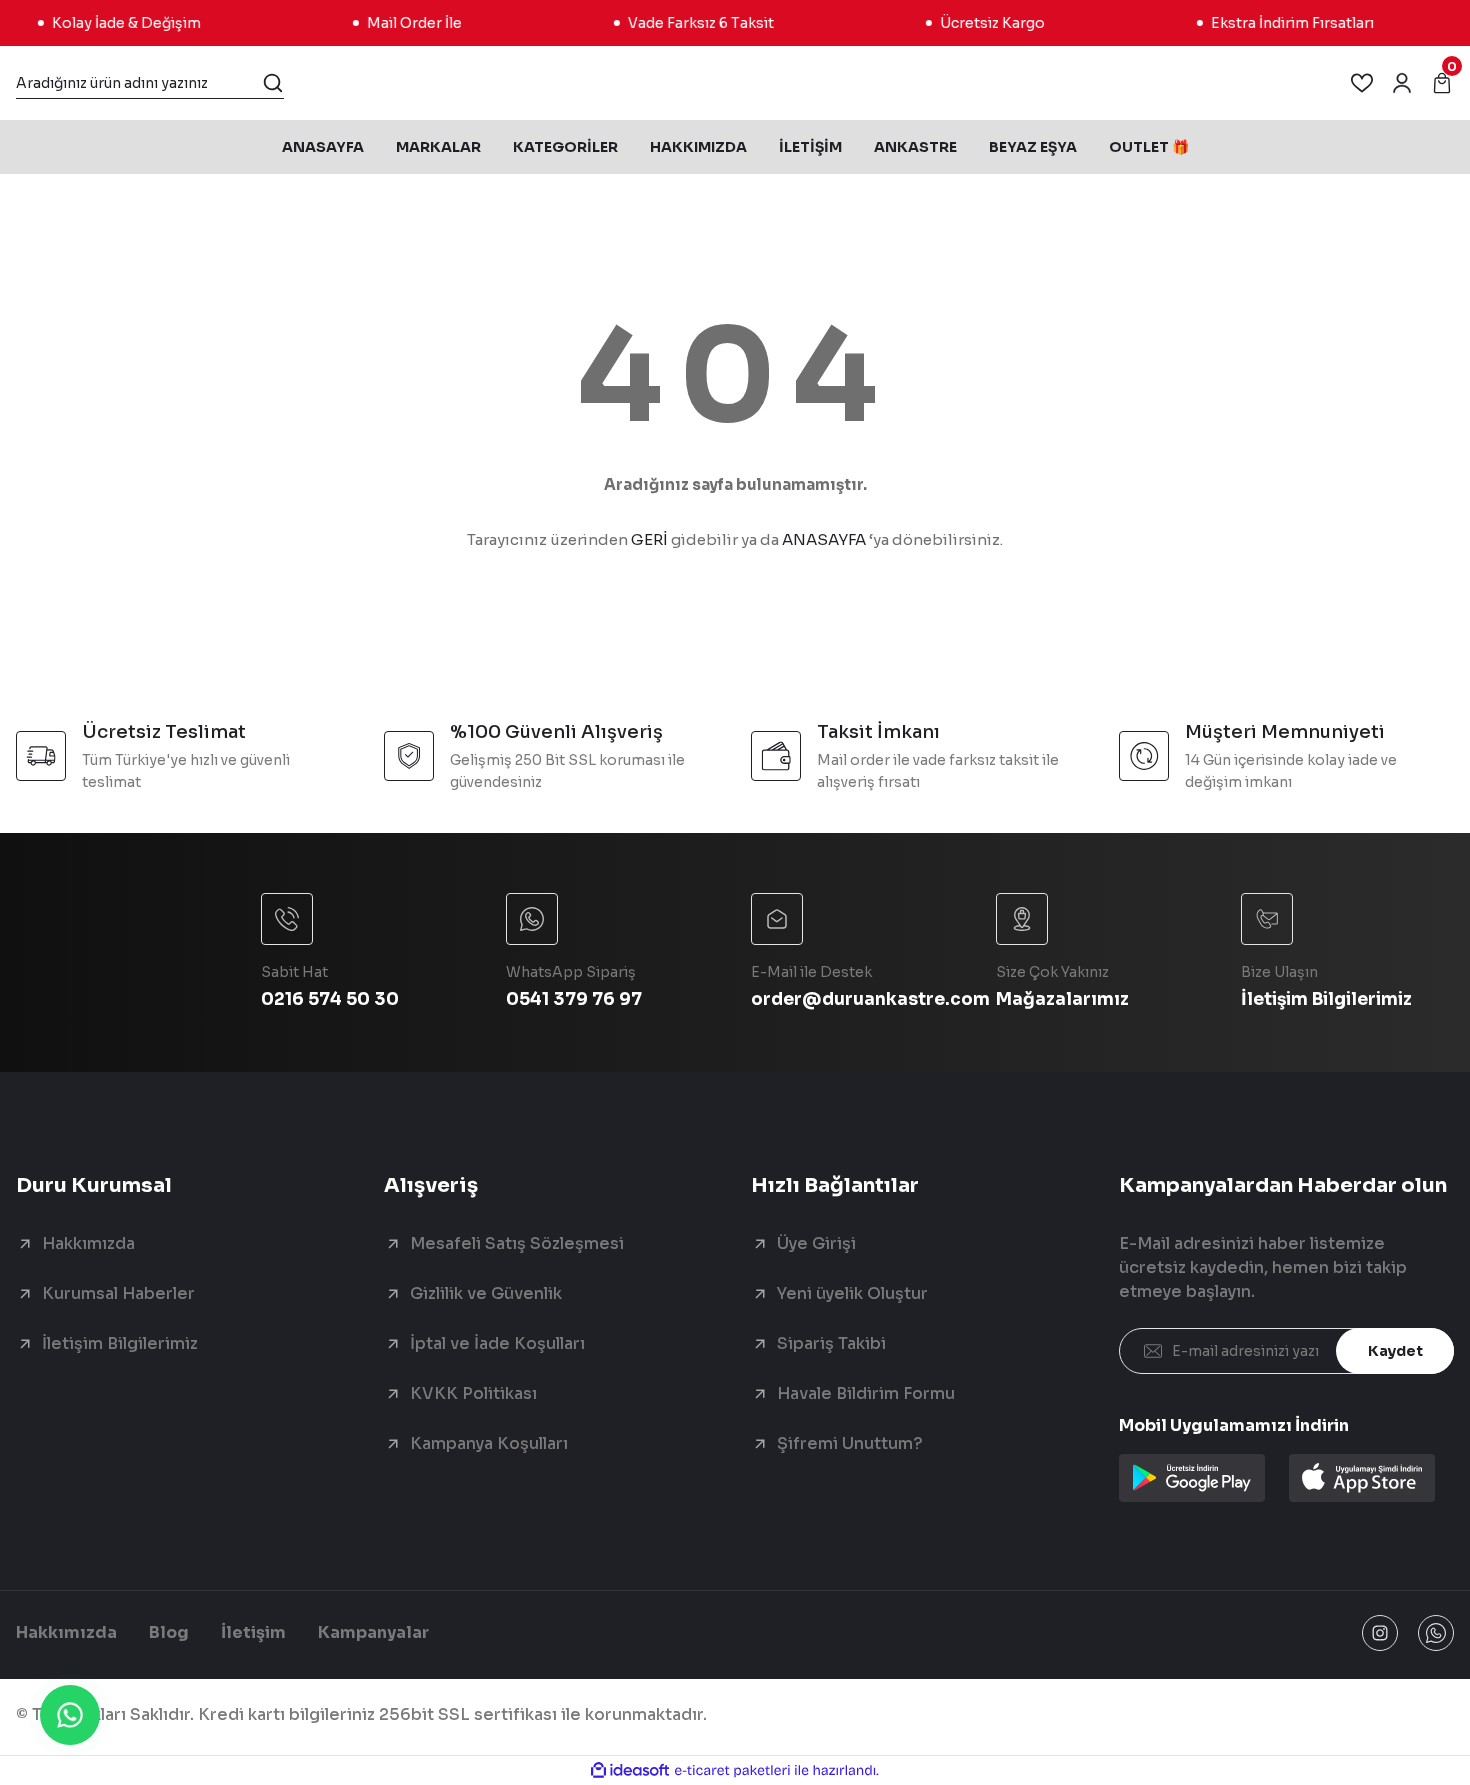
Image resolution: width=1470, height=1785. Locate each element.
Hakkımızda (88, 1243)
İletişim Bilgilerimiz (120, 1343)
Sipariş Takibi (831, 1343)
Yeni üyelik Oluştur (852, 1293)
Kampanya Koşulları (489, 1443)
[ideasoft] (630, 1770)
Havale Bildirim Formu (866, 1393)
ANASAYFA (824, 539)
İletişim (253, 1632)
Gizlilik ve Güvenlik (486, 1293)
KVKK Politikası (473, 1393)
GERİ (649, 539)
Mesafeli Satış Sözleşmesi (517, 1243)
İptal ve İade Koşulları (497, 1343)
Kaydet (1395, 1351)
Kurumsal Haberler (118, 1293)
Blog (169, 1632)
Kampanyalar (373, 1632)
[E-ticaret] (732, 1771)
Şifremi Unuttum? (850, 1443)
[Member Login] (1402, 83)
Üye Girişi (816, 1243)
